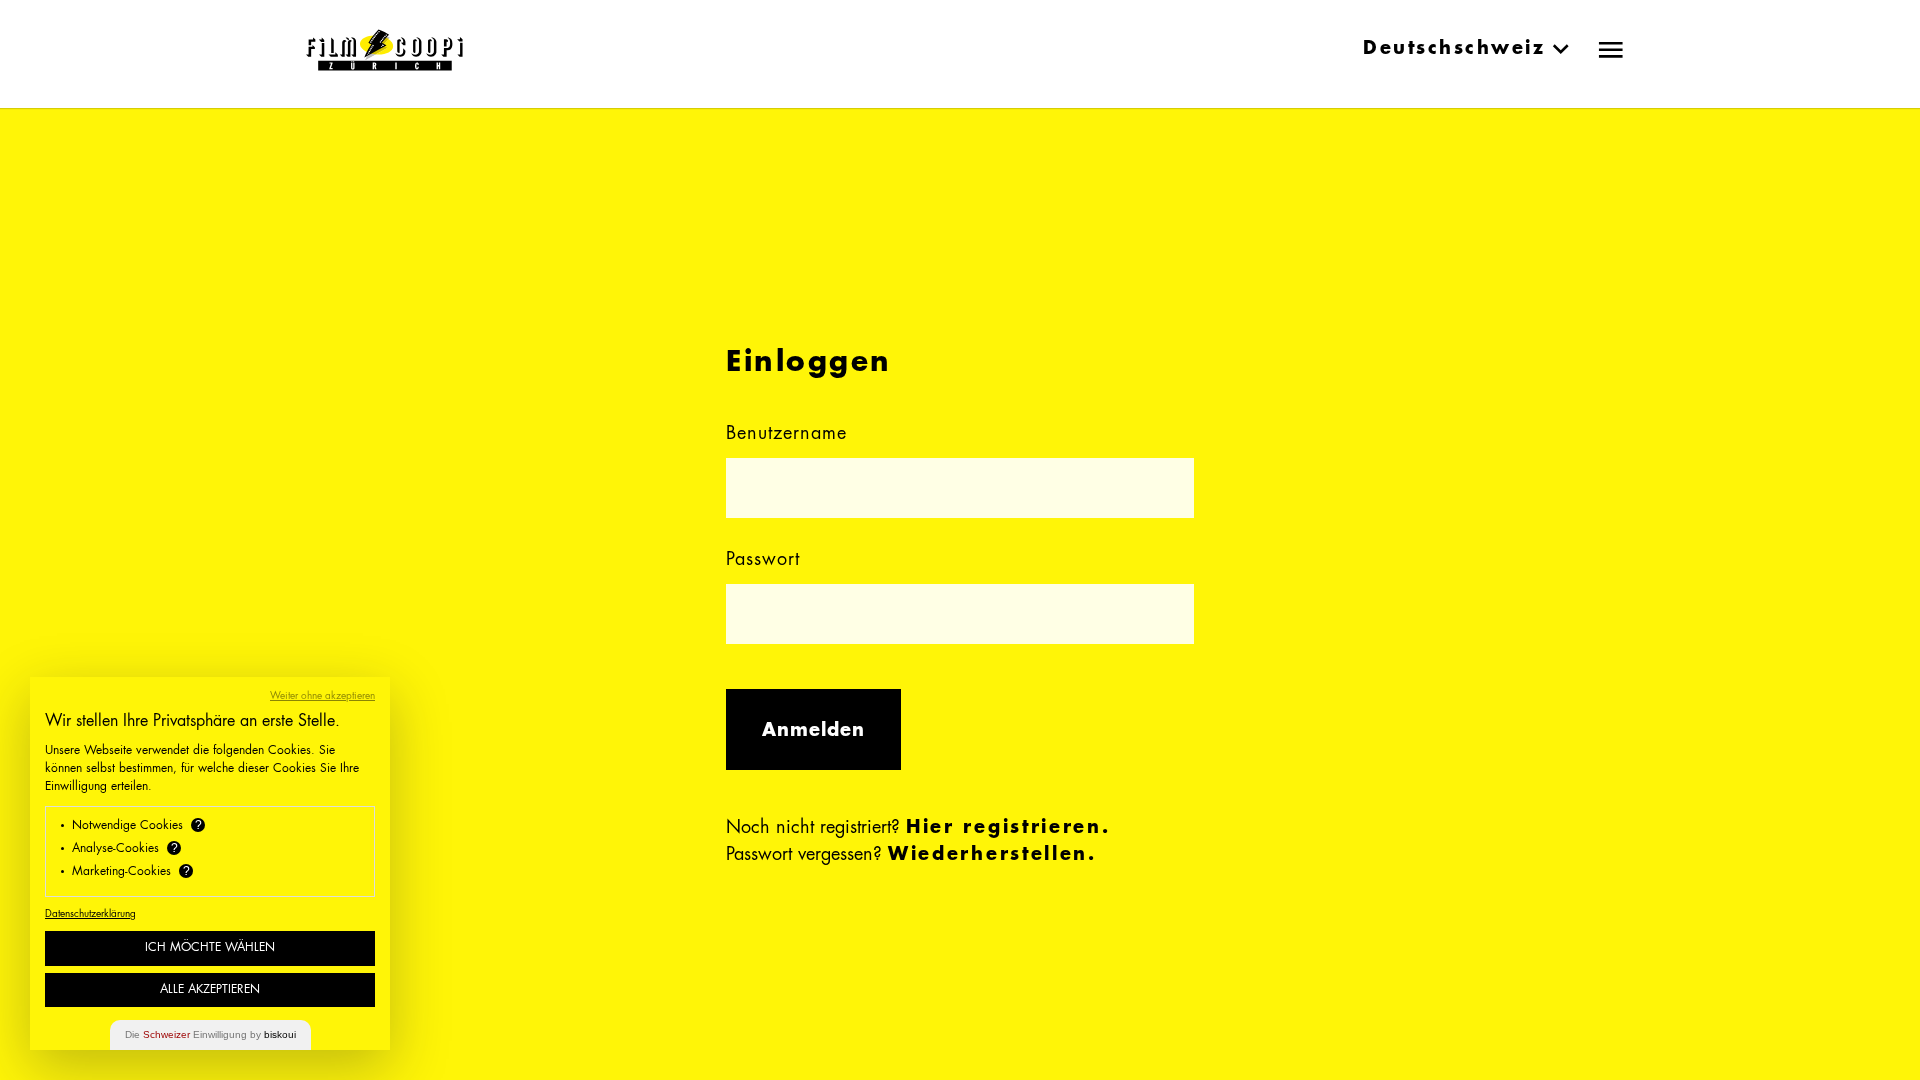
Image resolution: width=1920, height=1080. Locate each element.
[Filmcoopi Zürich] (384, 50)
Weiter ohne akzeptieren (322, 696)
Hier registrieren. (1008, 828)
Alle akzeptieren (210, 990)
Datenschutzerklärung (90, 914)
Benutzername (786, 434)
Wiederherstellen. (992, 855)
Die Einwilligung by (210, 1034)
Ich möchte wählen (210, 948)
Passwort (763, 560)
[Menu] (1611, 50)
